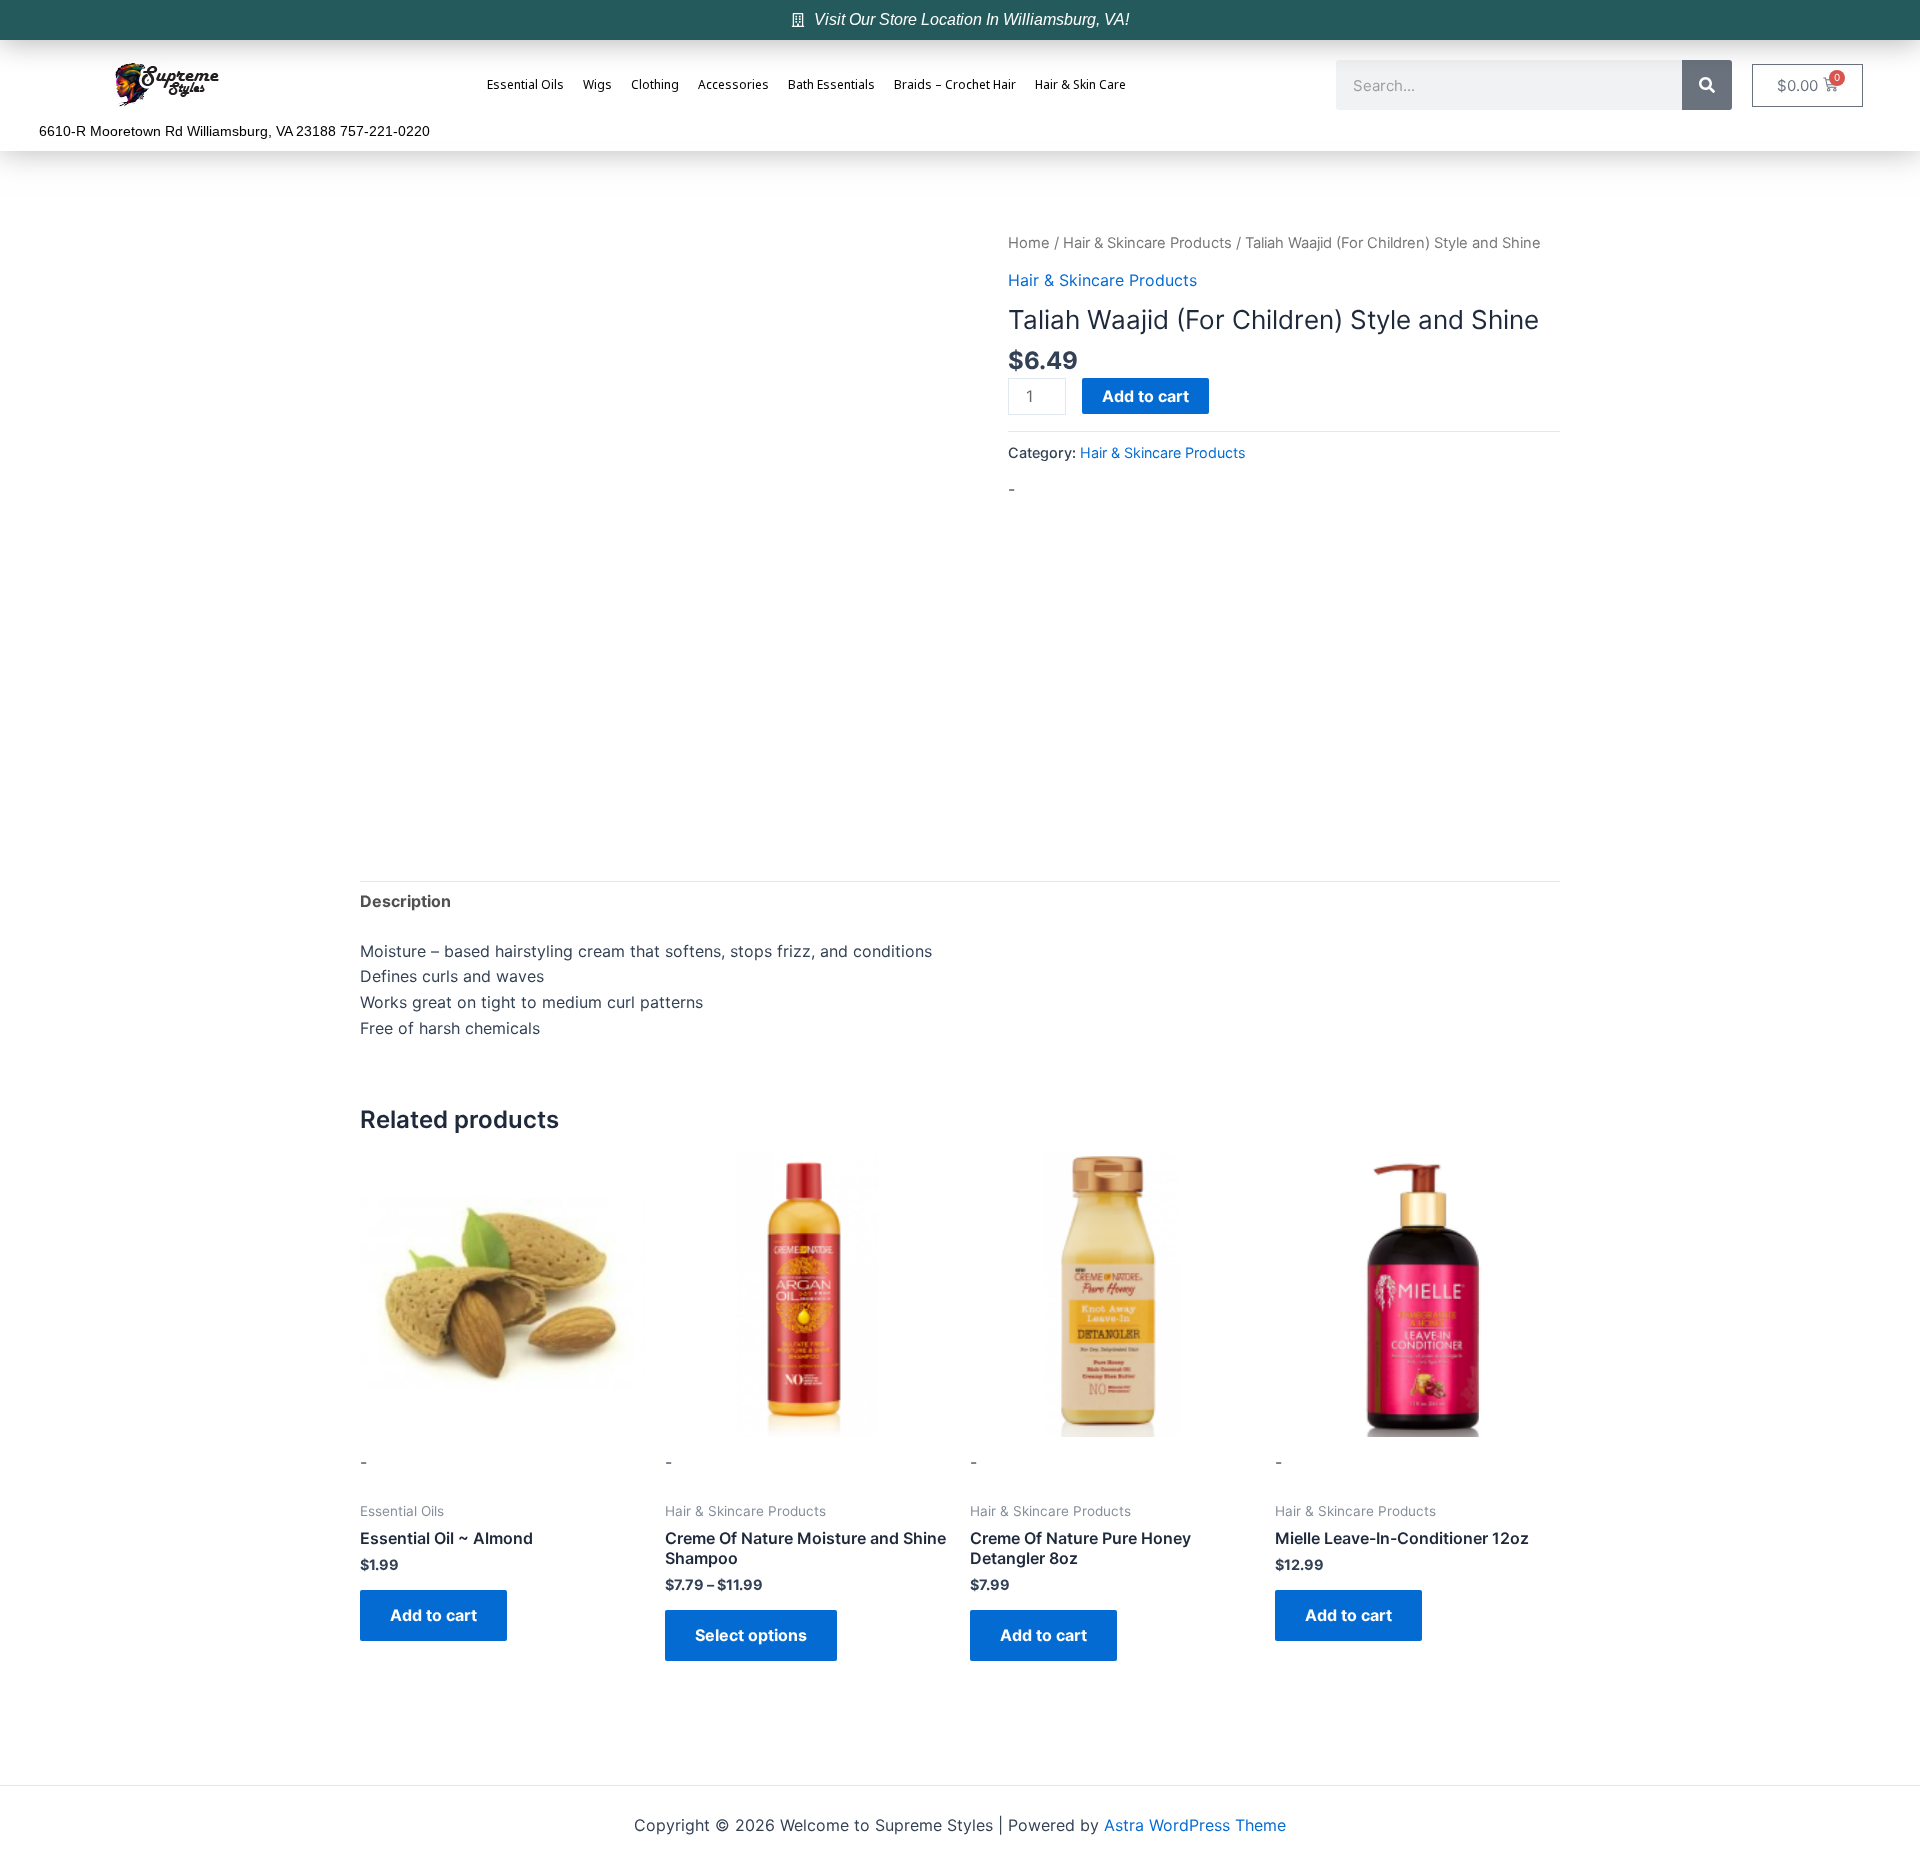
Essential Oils (525, 85)
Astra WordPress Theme (1195, 1825)
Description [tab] (405, 901)
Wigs (597, 85)
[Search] (1707, 85)
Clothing (655, 85)
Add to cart (1145, 396)
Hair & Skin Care (1080, 85)
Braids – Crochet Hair (955, 85)
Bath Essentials (831, 85)
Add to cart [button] (433, 1615)
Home (1029, 243)
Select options (751, 1635)
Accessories (733, 85)
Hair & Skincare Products (1147, 243)
